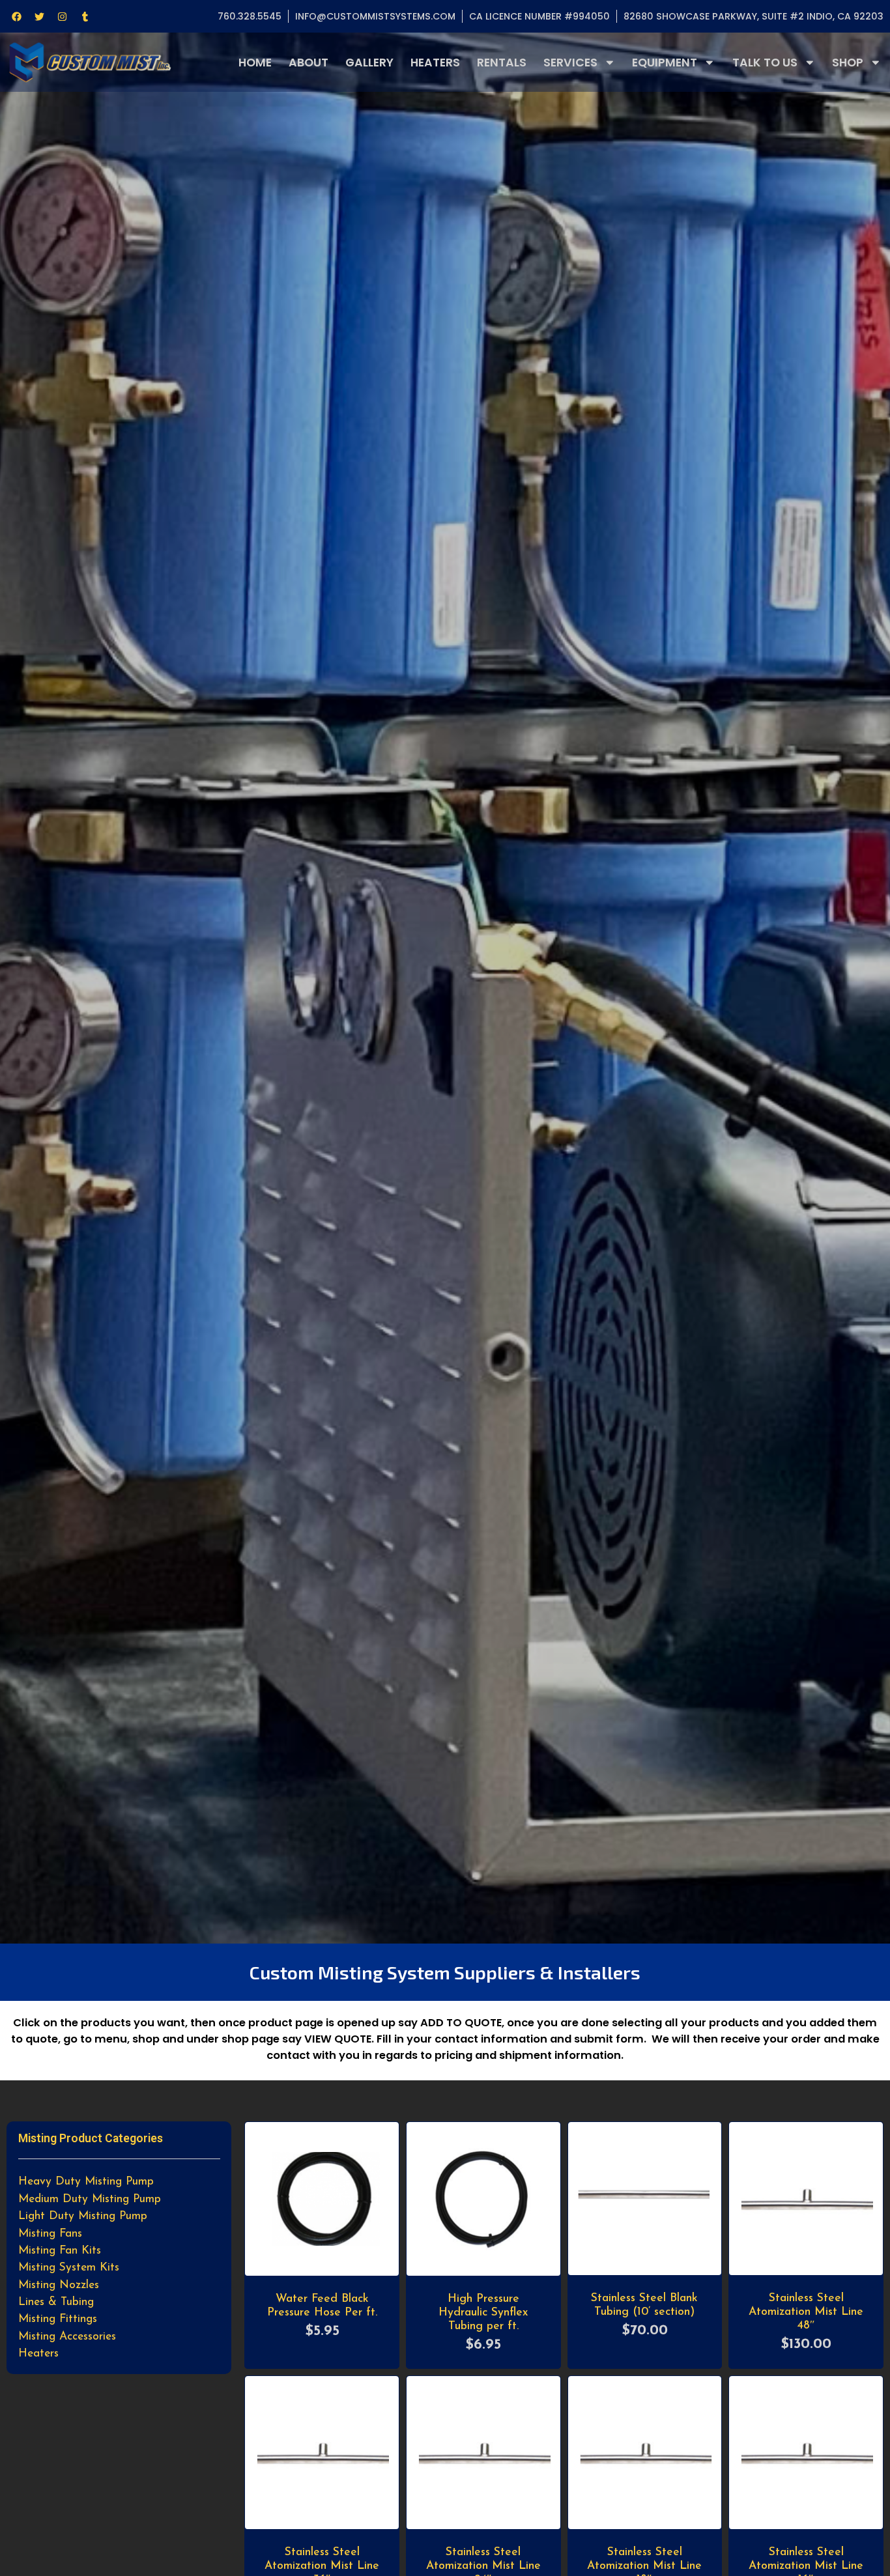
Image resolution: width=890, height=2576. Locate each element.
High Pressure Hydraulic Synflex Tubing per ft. (483, 2313)
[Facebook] (16, 16)
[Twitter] (39, 16)
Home (255, 63)
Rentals (502, 63)
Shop (848, 63)
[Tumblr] (85, 16)
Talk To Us (765, 63)
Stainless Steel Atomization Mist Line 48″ (806, 2312)
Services (570, 63)
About (309, 63)
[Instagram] (62, 16)
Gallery (369, 63)
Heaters (435, 63)
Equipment (665, 63)
